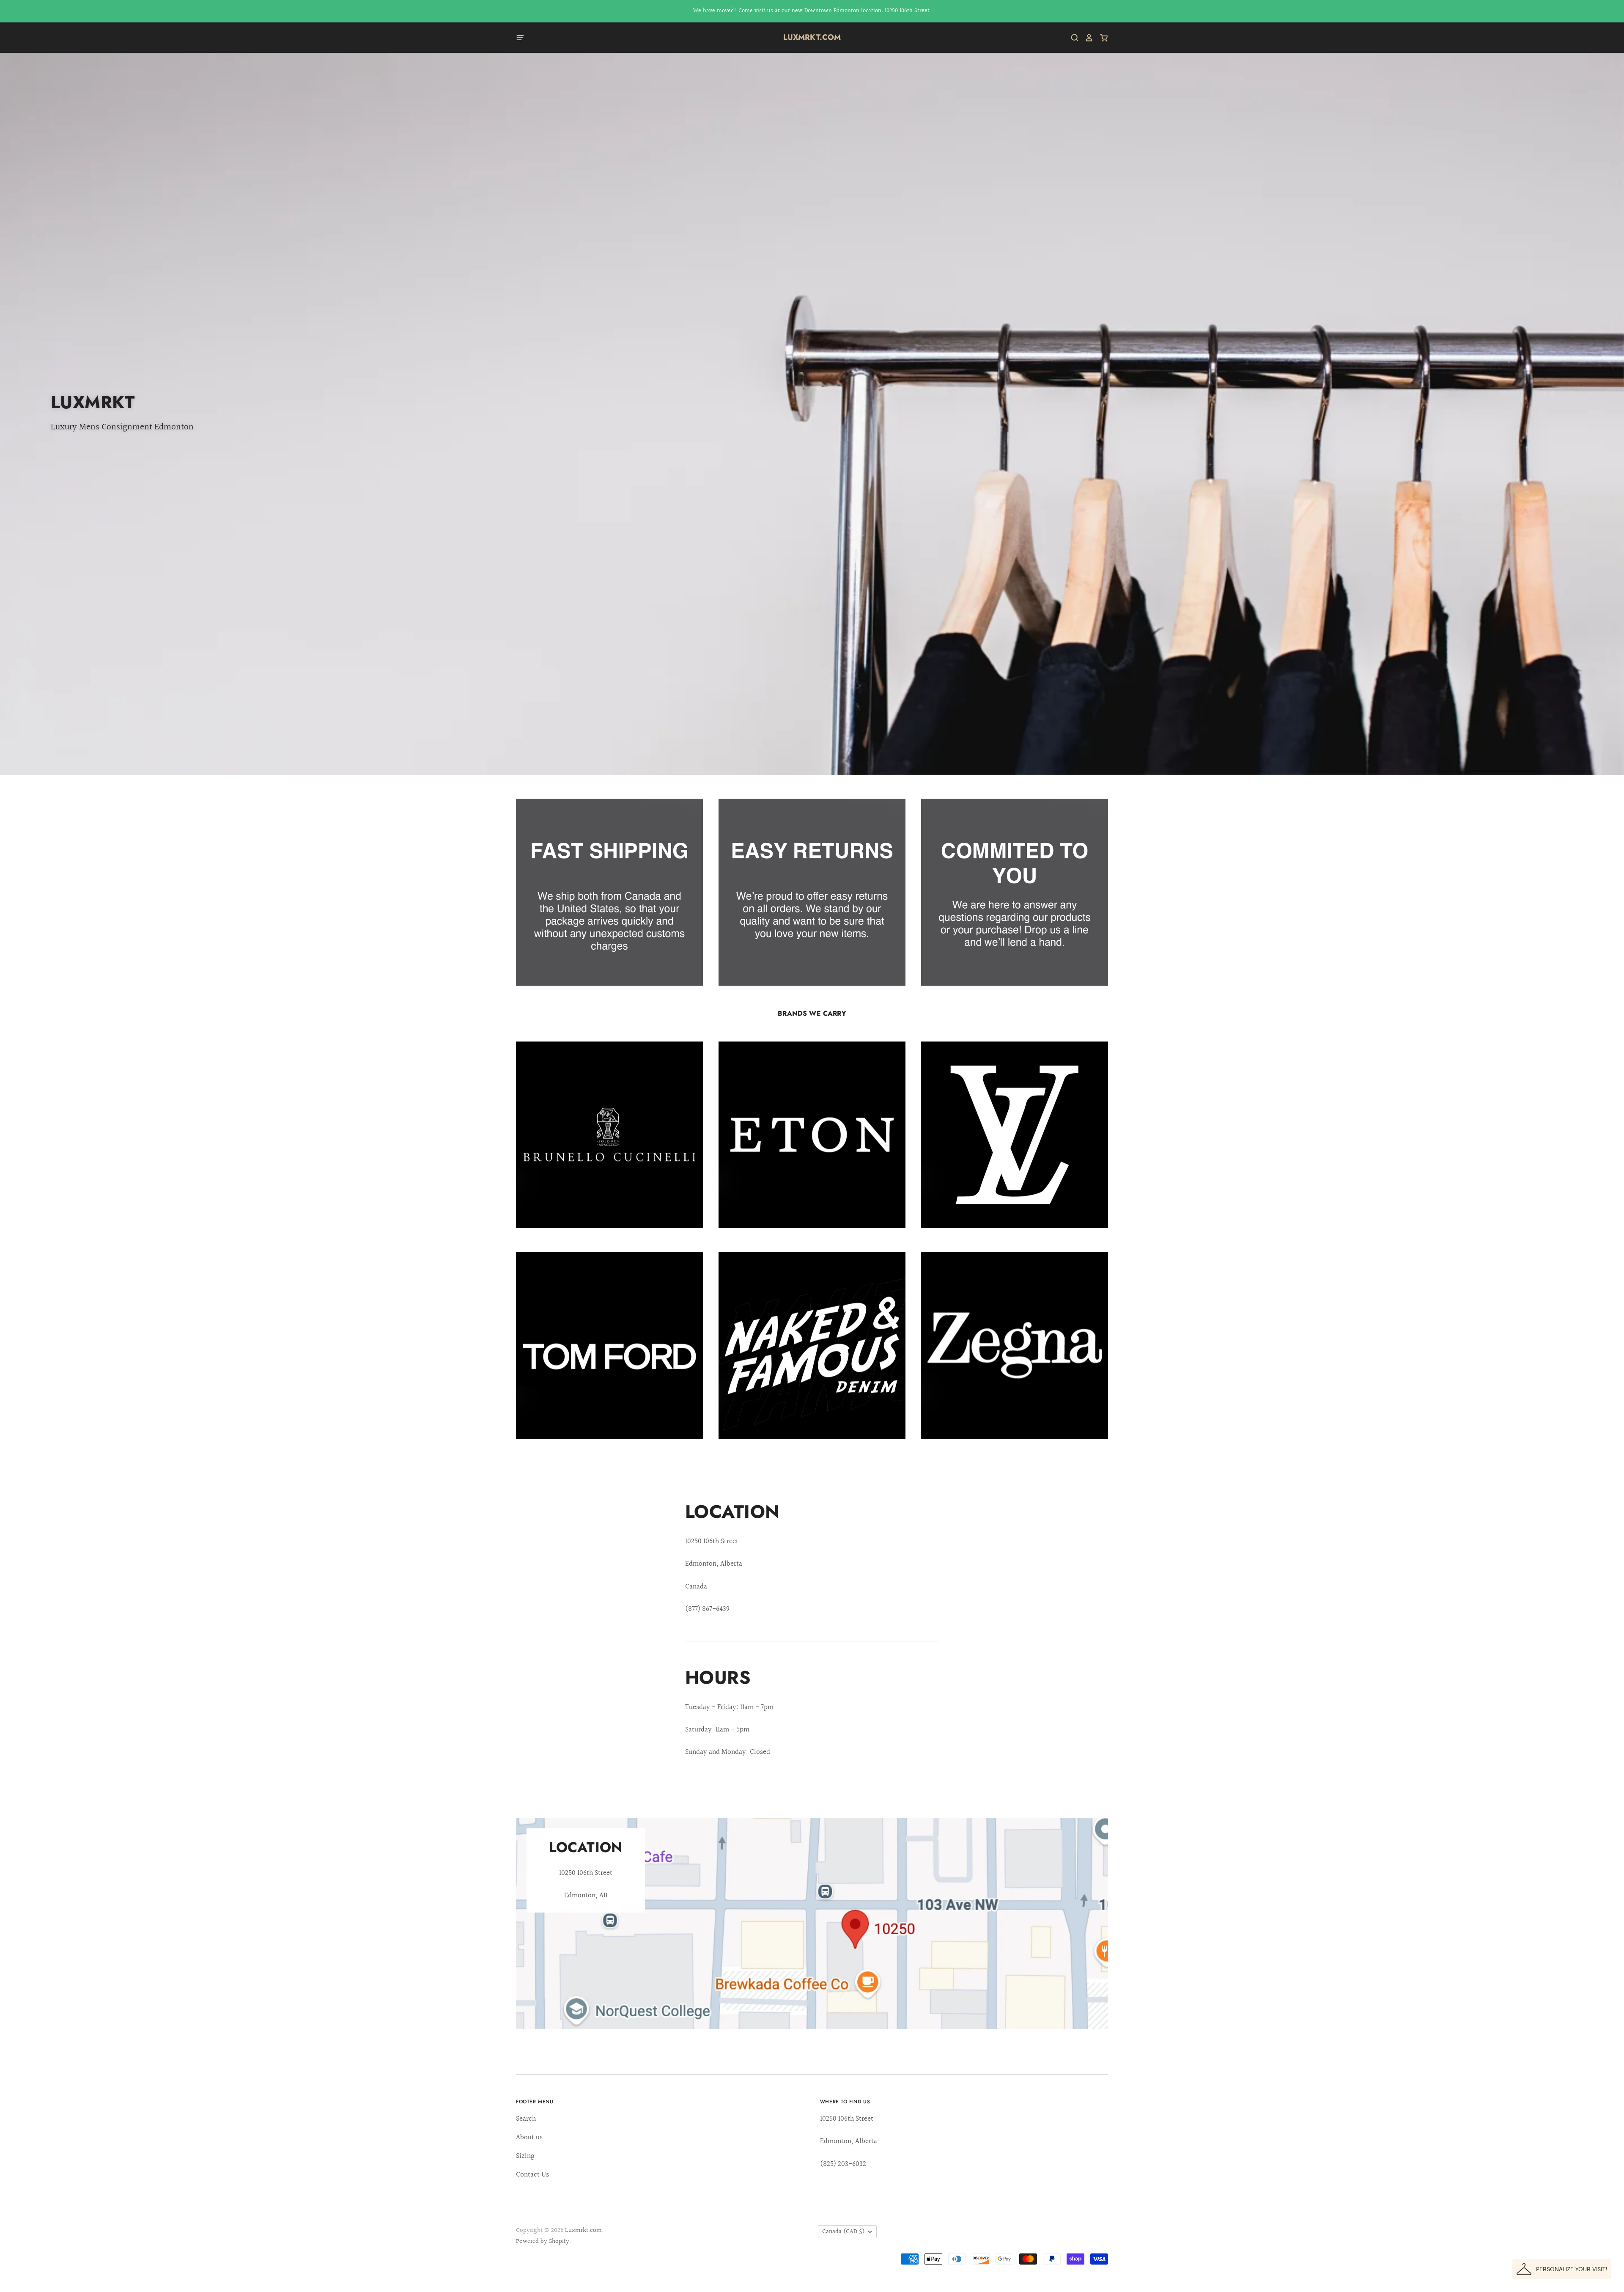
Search (526, 2119)
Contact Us (532, 2175)
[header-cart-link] (1101, 38)
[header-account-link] (1086, 38)
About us (529, 2137)
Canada (844, 2232)
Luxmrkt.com (812, 37)
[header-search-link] (1072, 38)
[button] (1562, 2269)
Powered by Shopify (543, 2241)
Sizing (525, 2156)
